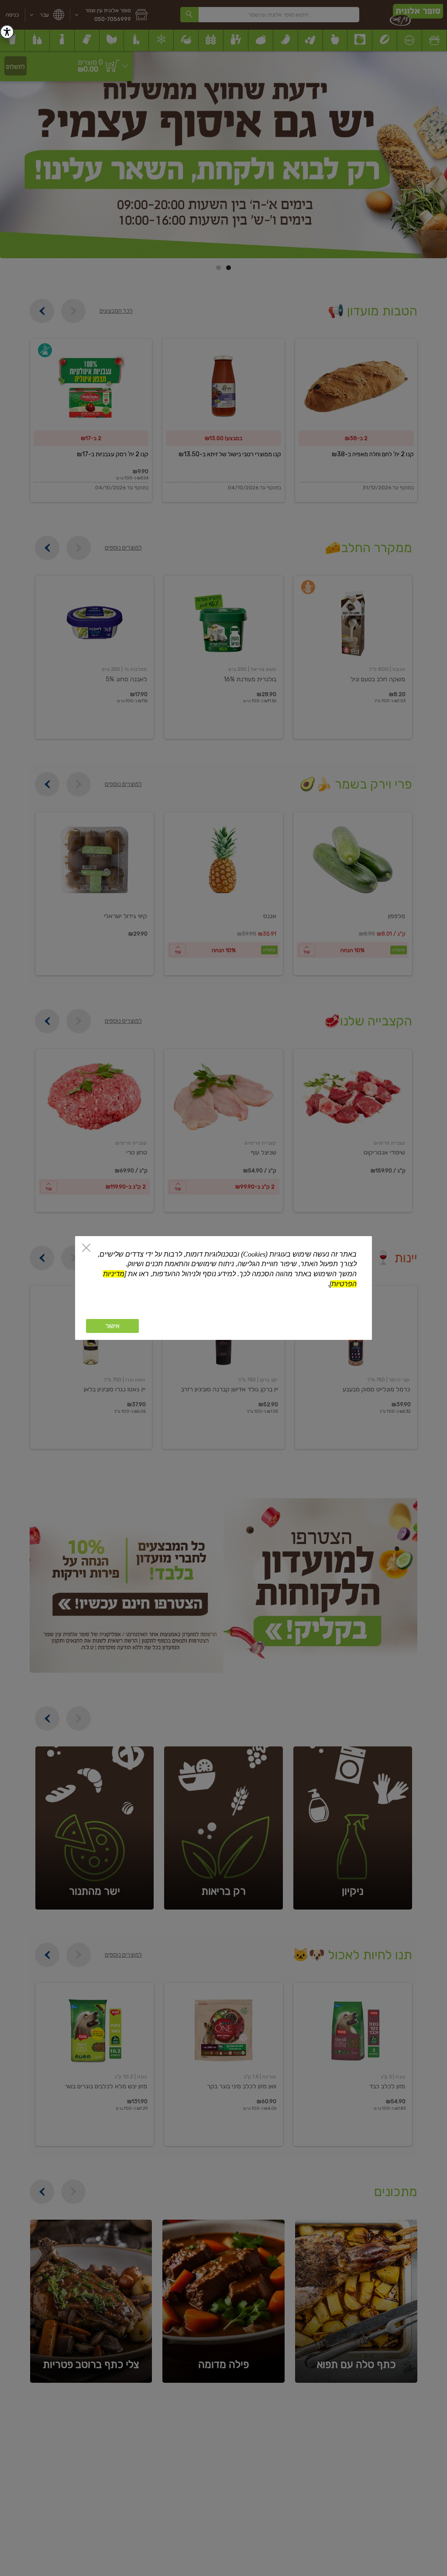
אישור (112, 1326)
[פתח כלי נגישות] (7, 32)
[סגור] (86, 1249)
